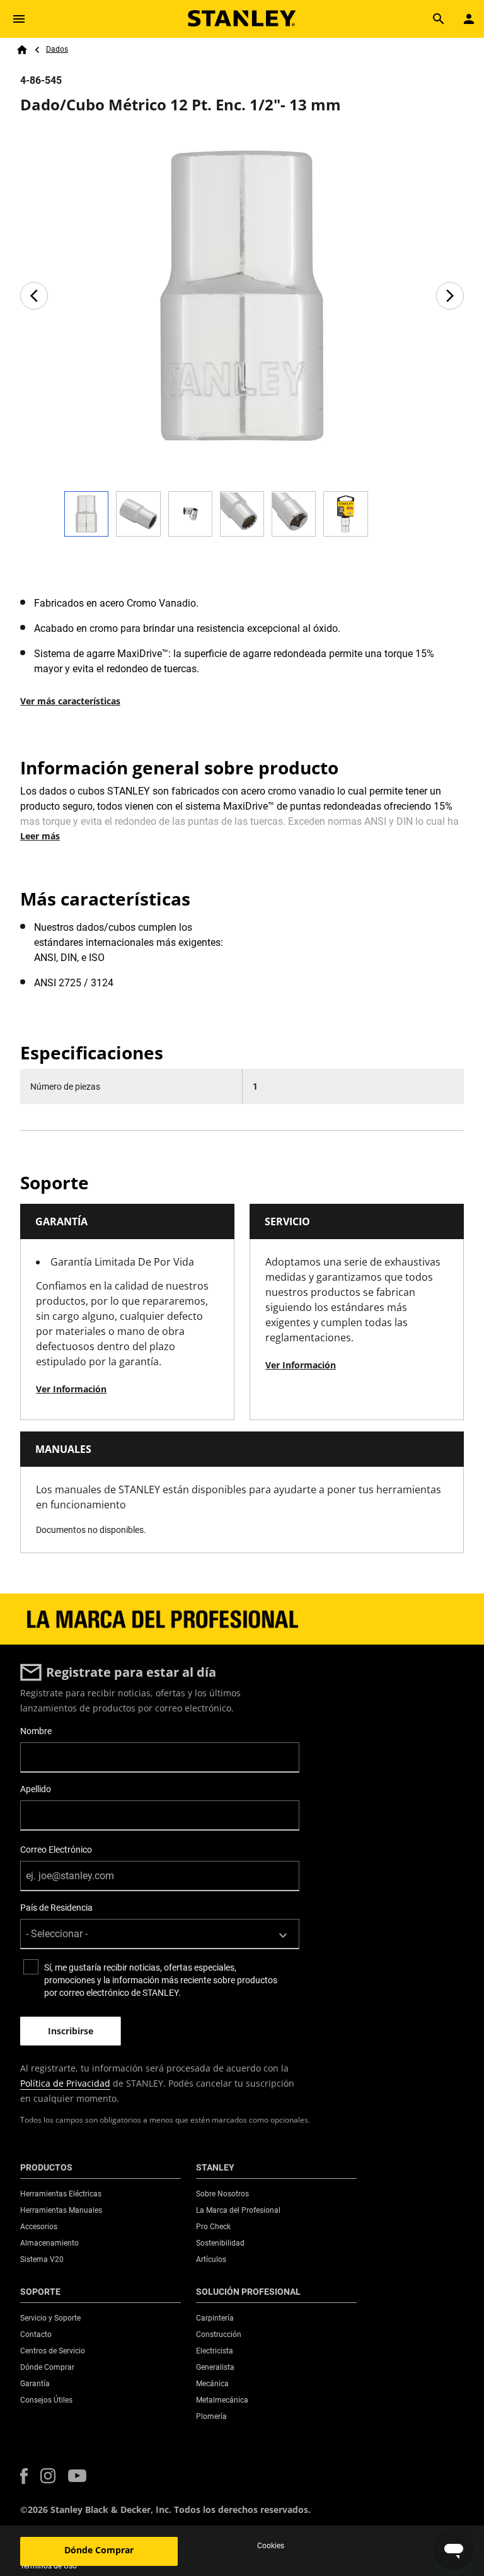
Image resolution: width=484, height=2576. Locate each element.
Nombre (36, 1731)
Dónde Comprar (99, 2550)
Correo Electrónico (56, 1850)
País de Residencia (56, 1908)
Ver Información (71, 1389)
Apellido (36, 1789)
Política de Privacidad (65, 2083)
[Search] (439, 19)
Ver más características (70, 701)
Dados (57, 49)
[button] (24, 2476)
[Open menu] (19, 19)
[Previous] (34, 296)
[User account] (469, 19)
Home (22, 50)
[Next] (450, 296)
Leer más (40, 836)
